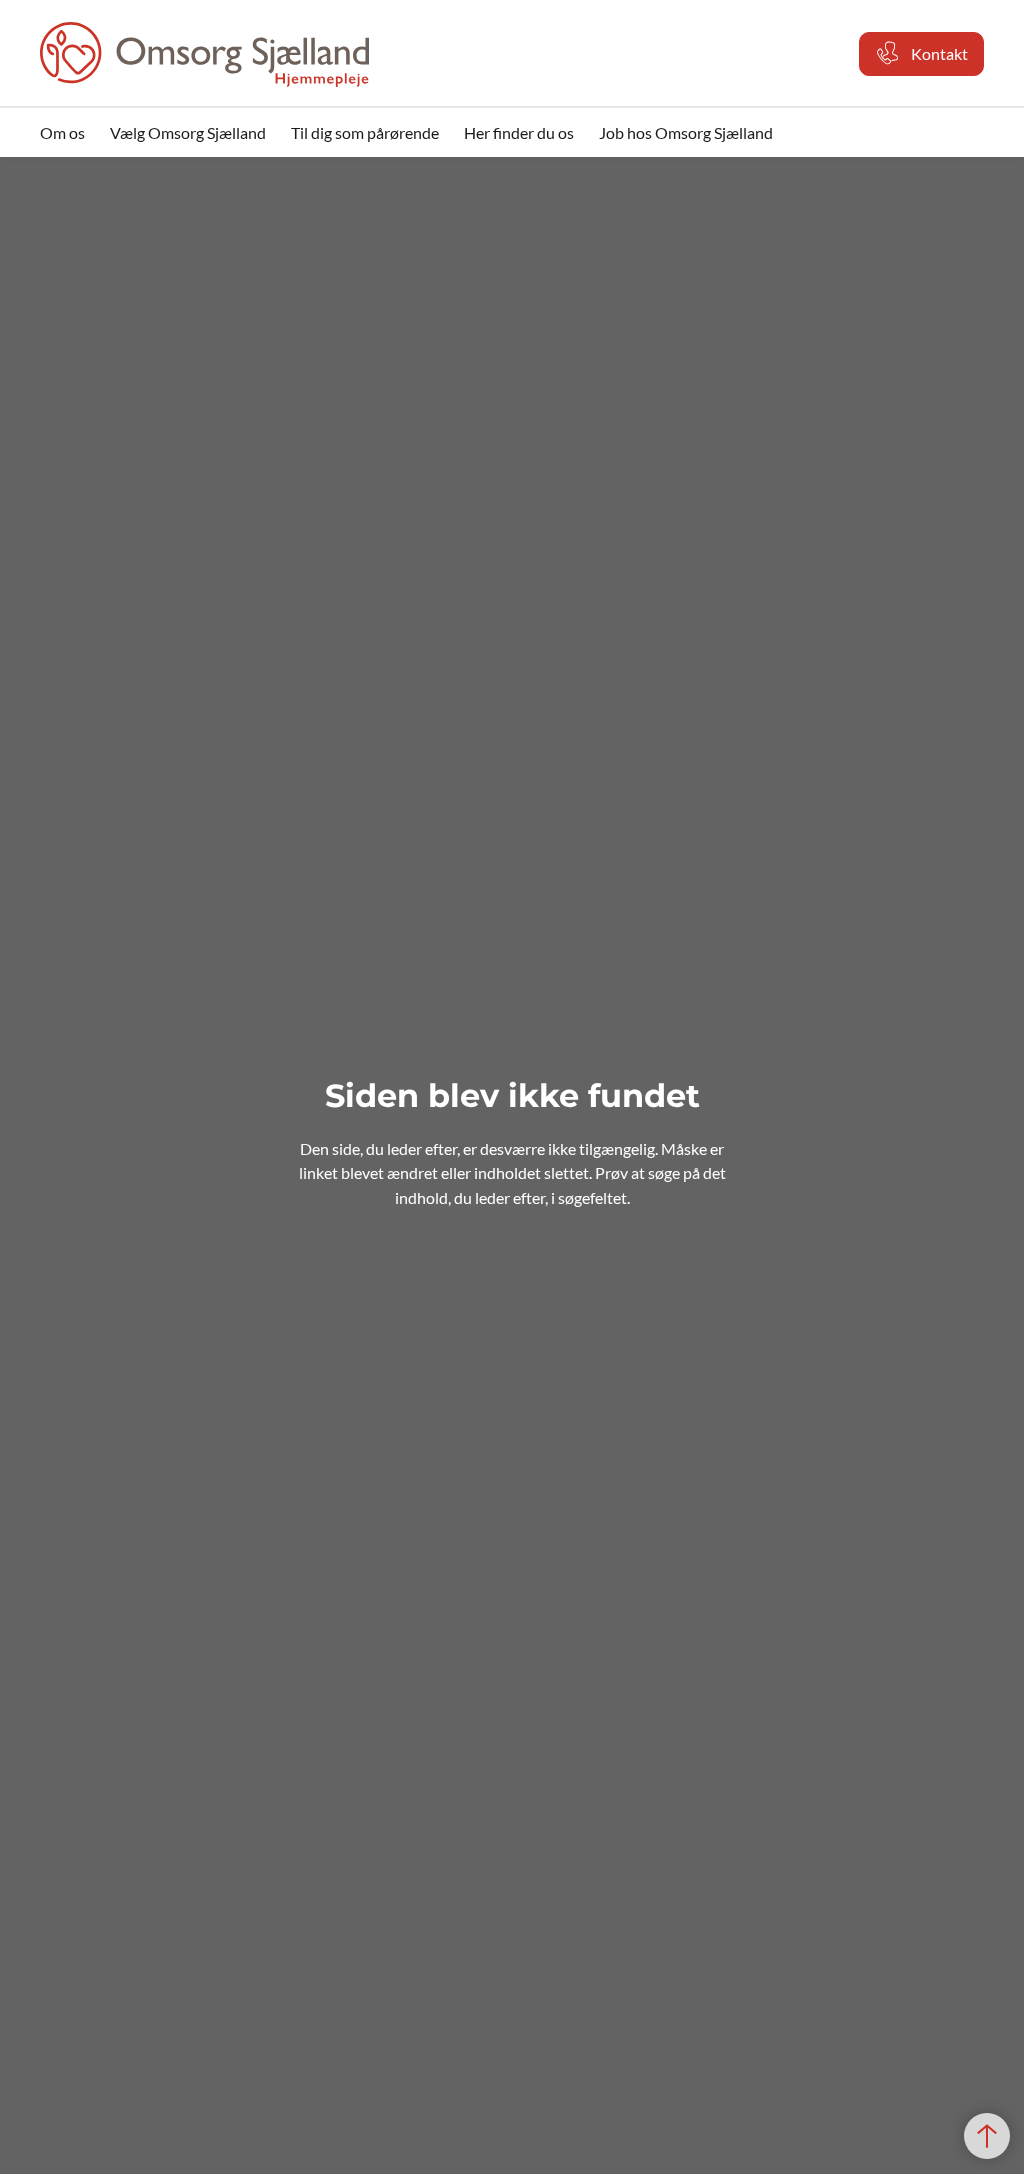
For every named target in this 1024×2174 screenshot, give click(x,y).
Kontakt (939, 53)
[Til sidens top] (987, 2136)
